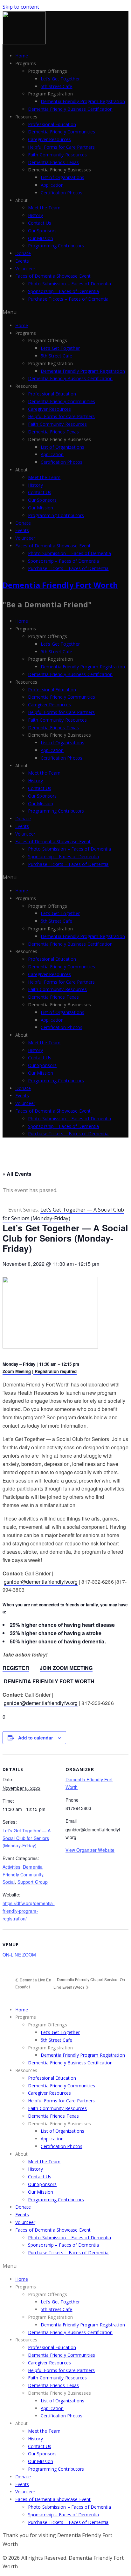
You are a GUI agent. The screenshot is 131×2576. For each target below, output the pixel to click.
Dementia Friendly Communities (62, 132)
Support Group (33, 1882)
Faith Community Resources (58, 155)
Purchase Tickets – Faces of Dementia (68, 299)
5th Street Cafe (57, 86)
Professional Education (52, 124)
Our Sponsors (42, 231)
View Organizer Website (90, 1850)
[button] (65, 312)
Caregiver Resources (49, 139)
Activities (11, 1867)
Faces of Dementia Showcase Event (53, 276)
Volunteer (25, 269)
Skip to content (21, 7)
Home (22, 56)
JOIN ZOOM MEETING (66, 1668)
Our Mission (41, 238)
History (35, 215)
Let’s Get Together (60, 79)
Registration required (55, 1371)
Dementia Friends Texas (53, 162)
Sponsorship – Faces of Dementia (63, 291)
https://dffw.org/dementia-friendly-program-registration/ (29, 1911)
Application (52, 185)
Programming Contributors (56, 246)
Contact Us (40, 223)
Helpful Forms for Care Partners (61, 147)
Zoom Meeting (17, 1371)
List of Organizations (62, 177)
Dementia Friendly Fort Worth (60, 585)
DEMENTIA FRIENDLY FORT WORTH (49, 1681)
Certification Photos (62, 193)
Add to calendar (35, 1738)
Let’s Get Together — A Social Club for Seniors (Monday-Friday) (27, 1838)
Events (22, 261)
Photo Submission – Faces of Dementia (70, 284)
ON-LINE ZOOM (19, 1955)
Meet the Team (44, 208)
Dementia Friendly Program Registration (83, 101)
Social (9, 1882)
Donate (23, 253)
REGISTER (16, 1668)
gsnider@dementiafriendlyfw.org (41, 1582)
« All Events (17, 1174)
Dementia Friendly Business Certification (70, 109)
